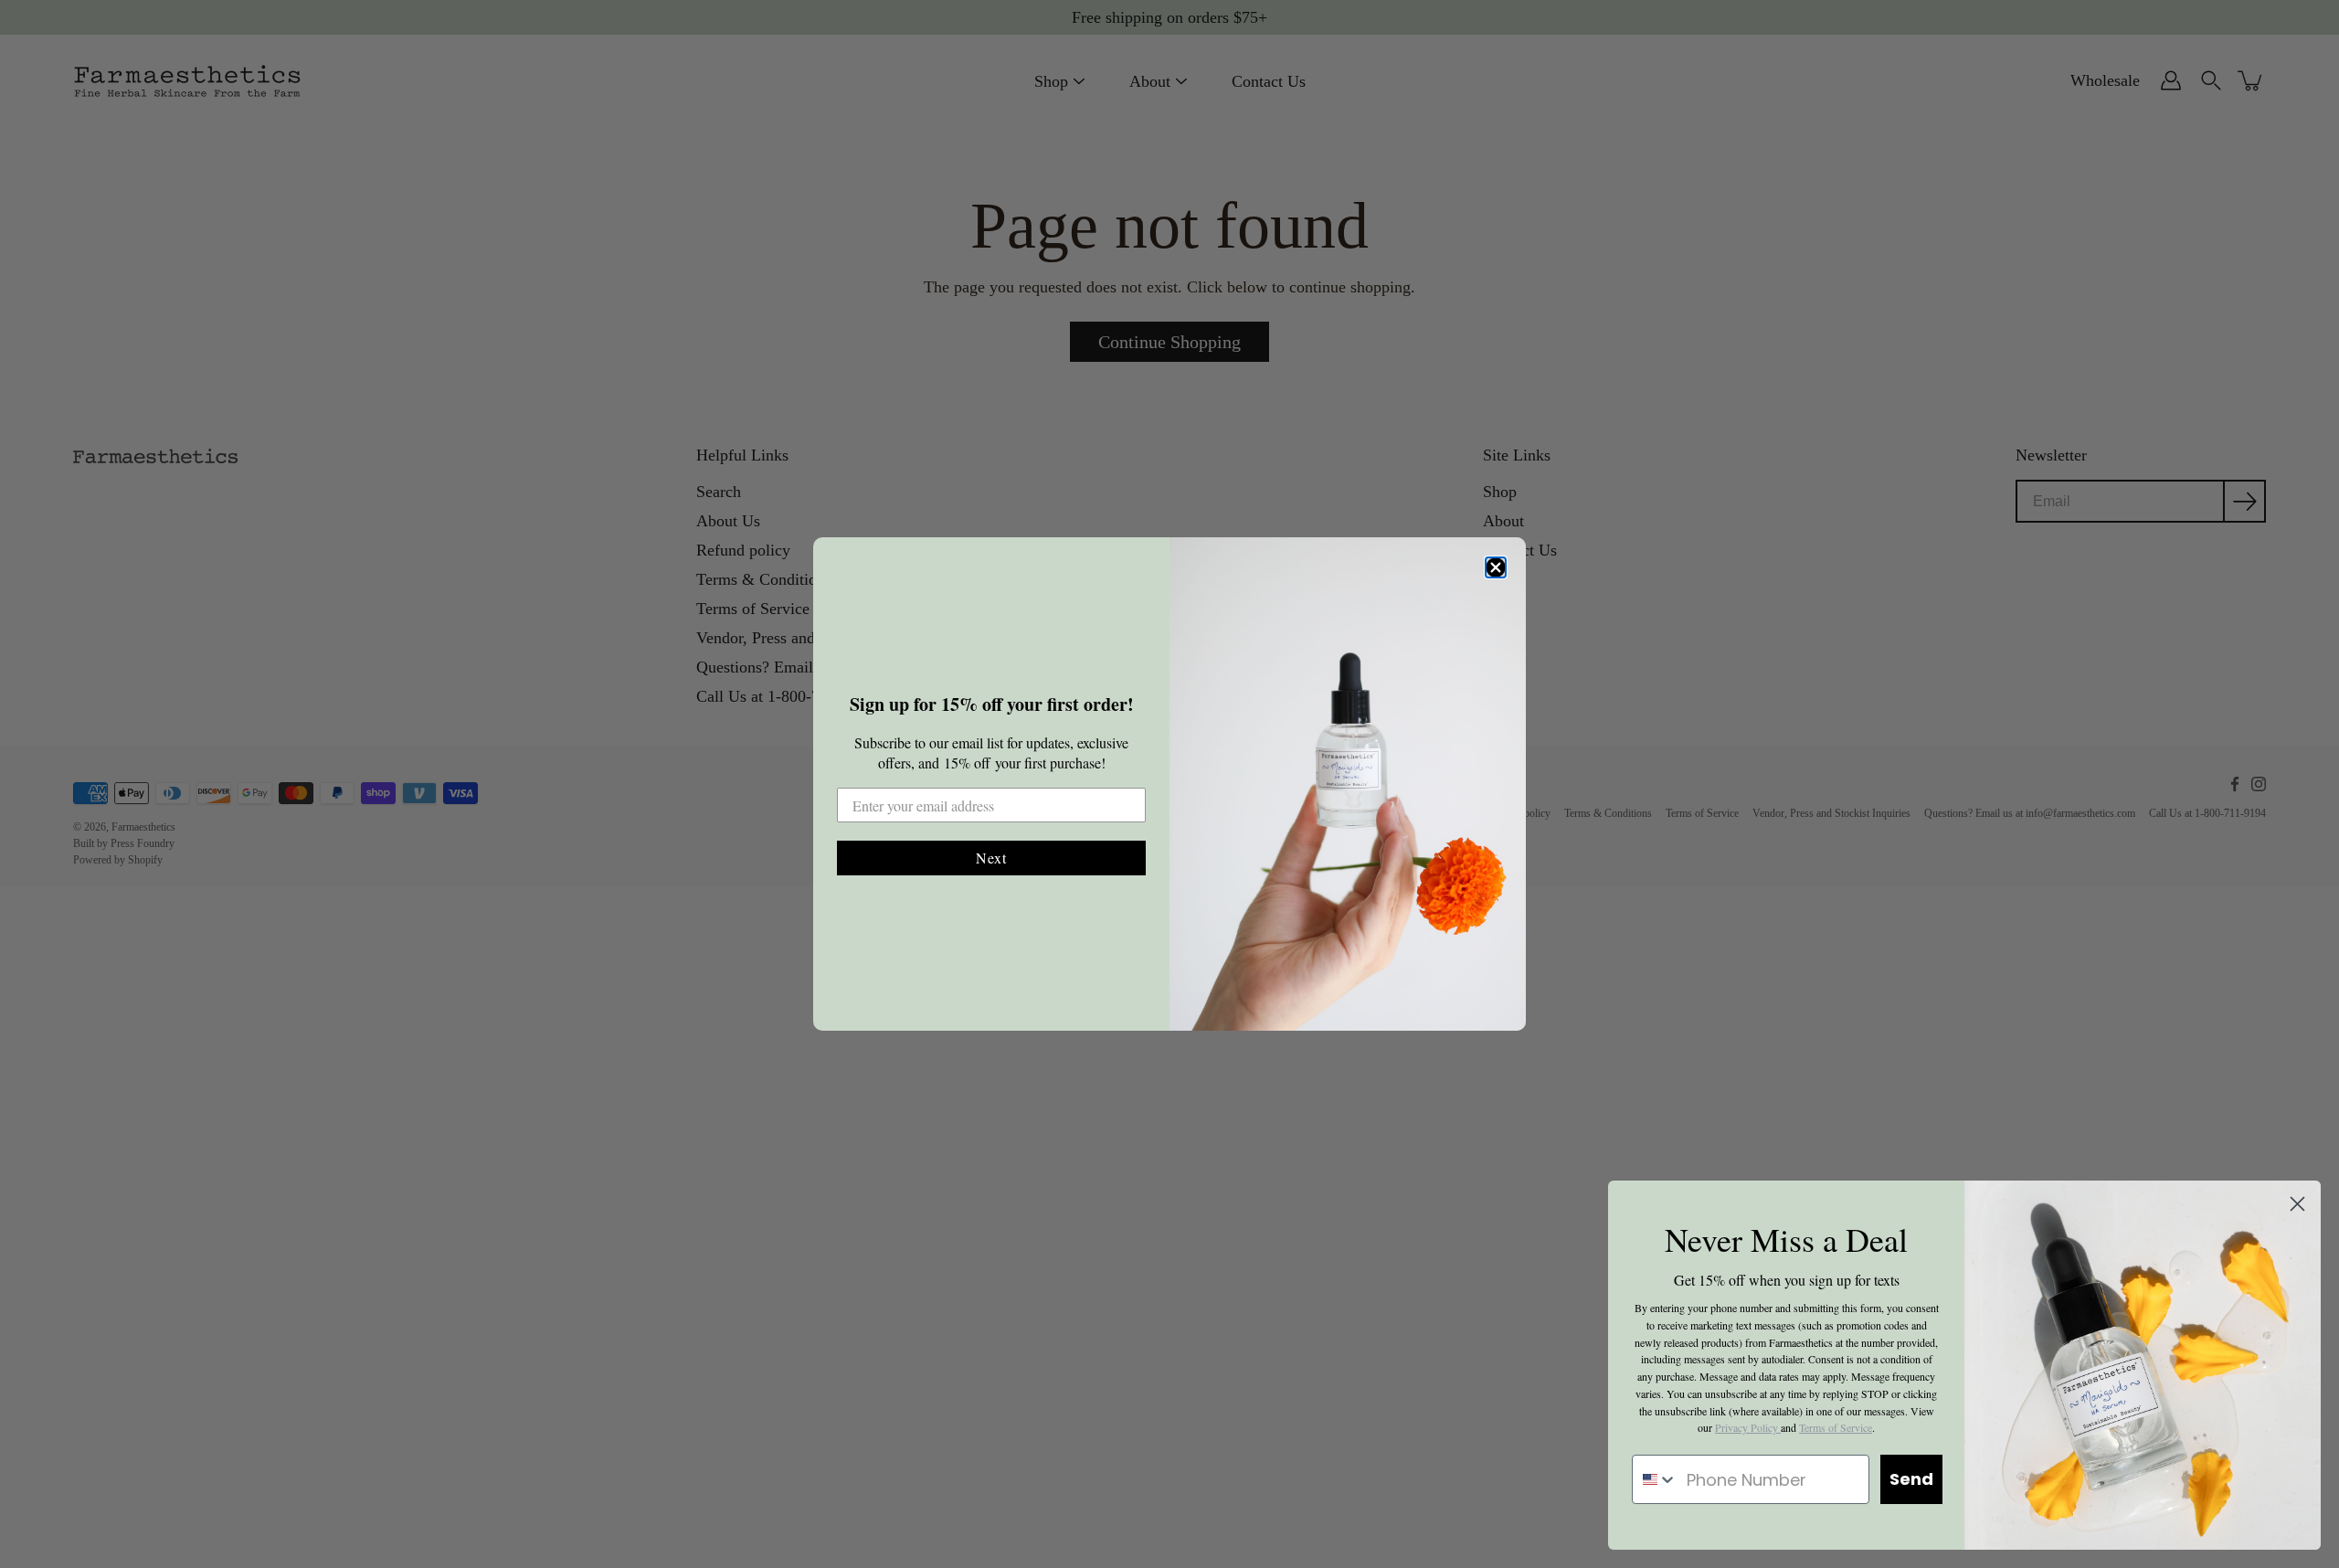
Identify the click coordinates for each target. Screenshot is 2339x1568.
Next (991, 858)
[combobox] (1655, 1479)
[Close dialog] (1496, 567)
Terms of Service (1836, 1427)
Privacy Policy (1748, 1427)
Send (1911, 1479)
